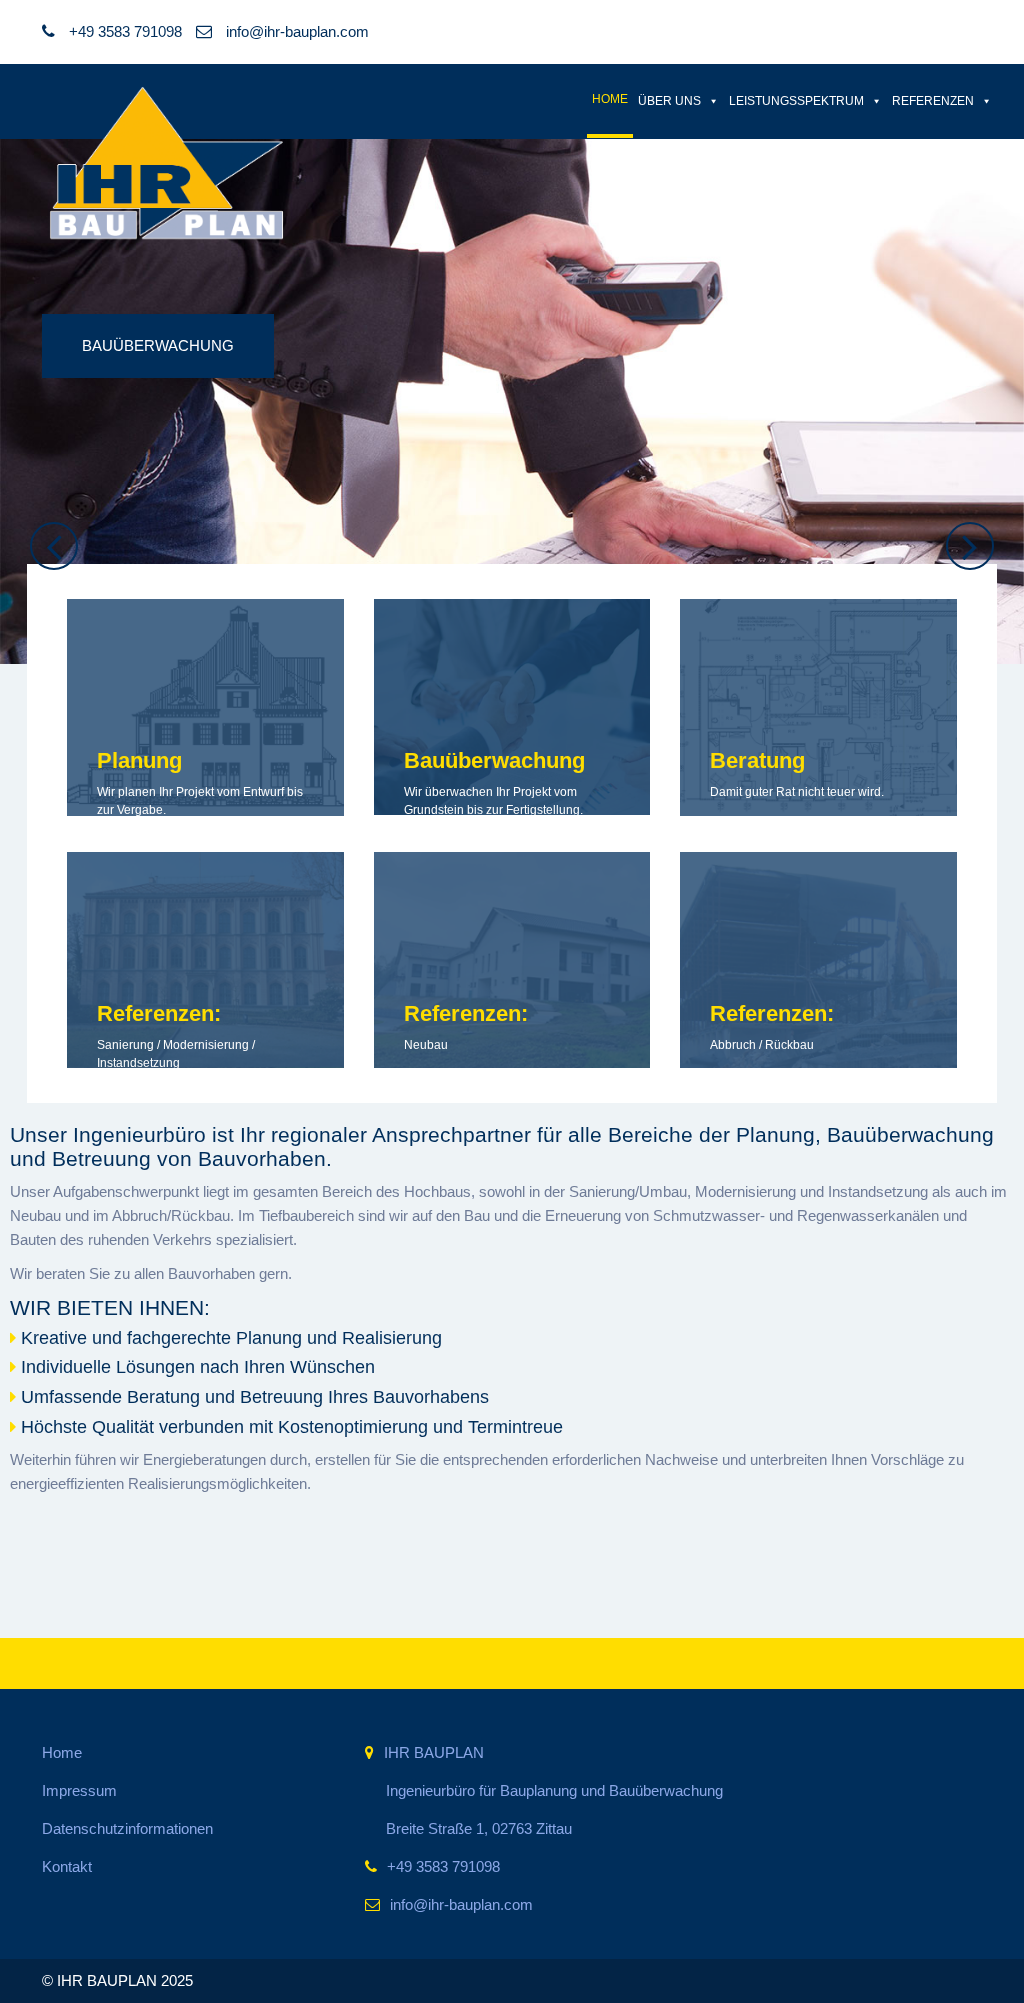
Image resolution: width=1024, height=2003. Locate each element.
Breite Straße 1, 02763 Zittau (479, 1828)
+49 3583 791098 (443, 1866)
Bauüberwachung (158, 345)
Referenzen (933, 101)
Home (610, 99)
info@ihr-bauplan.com (295, 31)
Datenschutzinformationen (127, 1828)
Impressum (79, 1790)
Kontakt (67, 1866)
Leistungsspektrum (796, 101)
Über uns (669, 101)
